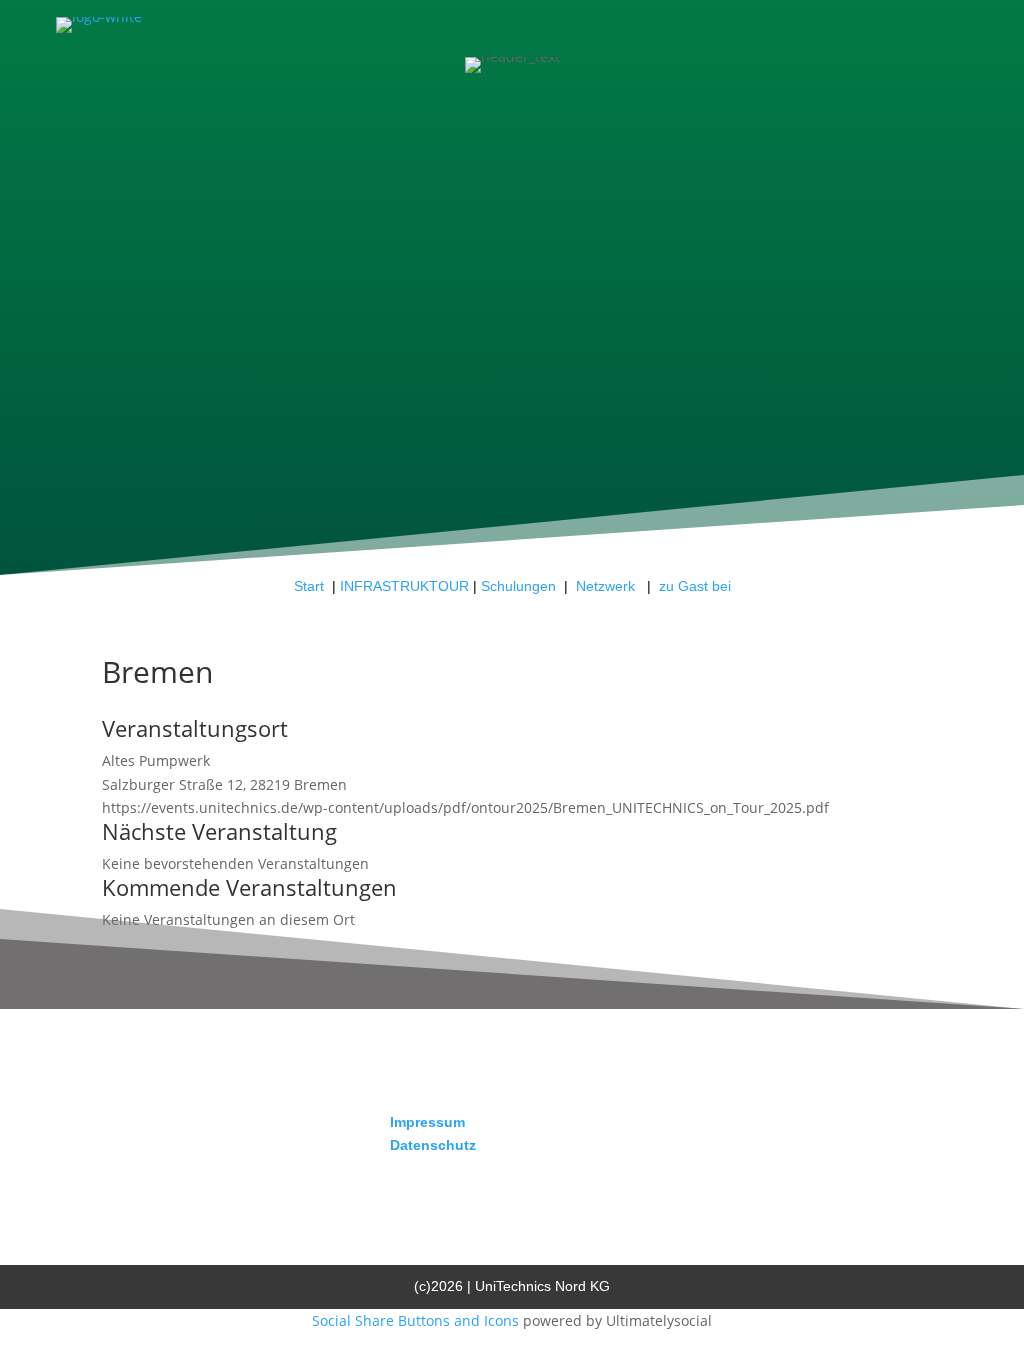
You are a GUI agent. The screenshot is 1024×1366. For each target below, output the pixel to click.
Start (309, 586)
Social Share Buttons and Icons (415, 1320)
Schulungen (518, 586)
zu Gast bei (695, 586)
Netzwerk (607, 586)
